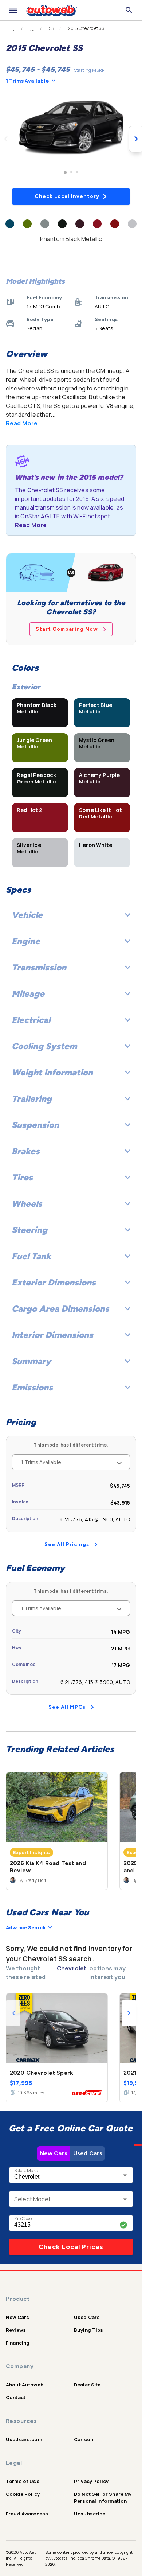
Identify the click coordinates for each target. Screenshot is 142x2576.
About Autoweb (25, 2385)
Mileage (28, 994)
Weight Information (52, 1072)
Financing (18, 2343)
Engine (26, 941)
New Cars (54, 2153)
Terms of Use (23, 2481)
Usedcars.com (24, 2439)
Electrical (31, 1020)
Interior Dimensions (52, 1335)
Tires (22, 1177)
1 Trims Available (27, 81)
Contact (16, 2397)
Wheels (27, 1204)
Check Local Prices (71, 2247)
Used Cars (88, 2153)
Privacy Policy (91, 2481)
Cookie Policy (23, 2494)
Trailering (32, 1099)
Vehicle (27, 915)
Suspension (35, 1125)
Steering (29, 1230)
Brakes (26, 1151)
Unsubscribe (90, 2514)
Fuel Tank (31, 1256)
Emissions (32, 1387)
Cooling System (44, 1046)
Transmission (39, 967)
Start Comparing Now (67, 629)
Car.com (84, 2439)
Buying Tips (89, 2330)
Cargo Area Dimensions (60, 1309)
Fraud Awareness (27, 2514)
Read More (22, 423)
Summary (31, 1361)
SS (51, 28)
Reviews (16, 2330)
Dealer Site (87, 2385)
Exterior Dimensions (54, 1282)
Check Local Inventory (67, 196)
